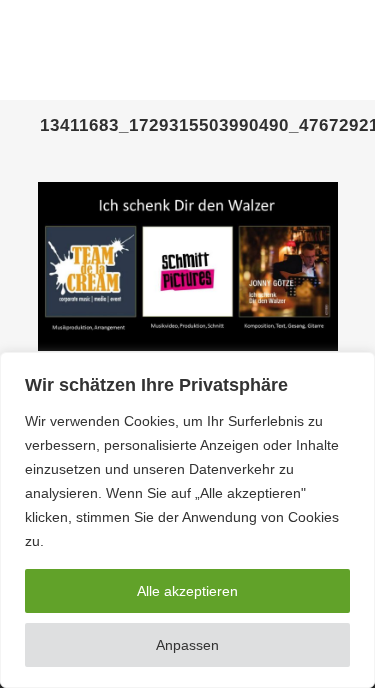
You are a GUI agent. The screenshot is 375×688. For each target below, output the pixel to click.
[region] (187, 520)
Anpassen (187, 645)
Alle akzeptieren (187, 591)
